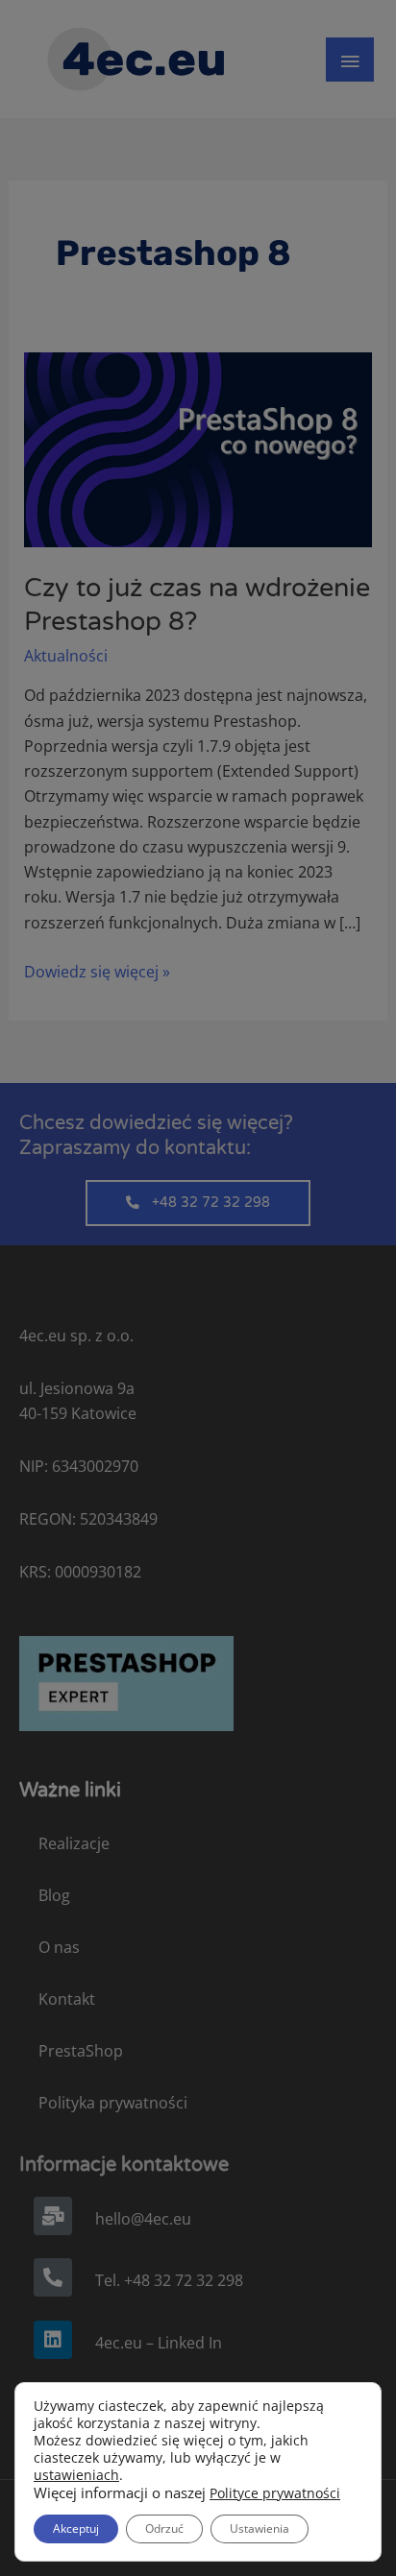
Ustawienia (260, 2528)
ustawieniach (76, 2475)
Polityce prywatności (275, 2493)
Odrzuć (164, 2528)
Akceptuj (76, 2528)
